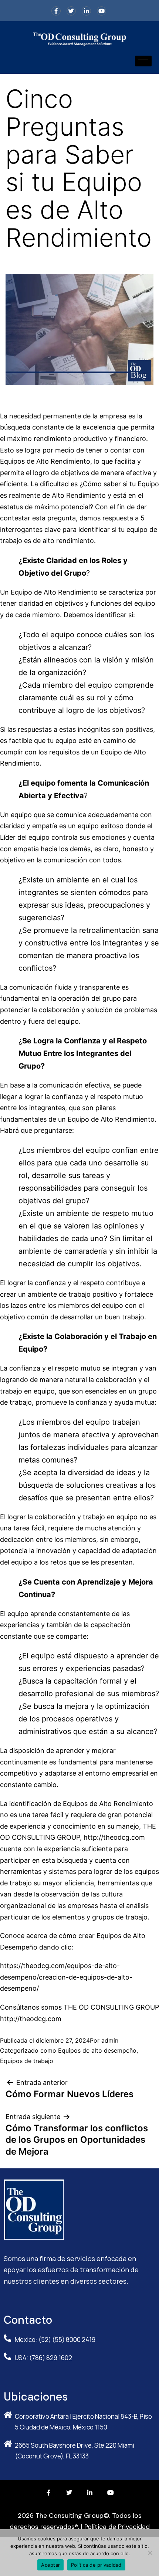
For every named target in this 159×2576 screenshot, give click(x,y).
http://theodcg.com (114, 1837)
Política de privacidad (96, 2565)
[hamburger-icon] (143, 61)
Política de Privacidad (117, 2527)
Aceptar (50, 2565)
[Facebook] (56, 11)
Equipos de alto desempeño (97, 2050)
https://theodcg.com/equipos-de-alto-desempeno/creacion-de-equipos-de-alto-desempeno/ (66, 1977)
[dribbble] (102, 11)
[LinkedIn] (86, 11)
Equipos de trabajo (27, 2061)
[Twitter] (71, 11)
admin (110, 2040)
